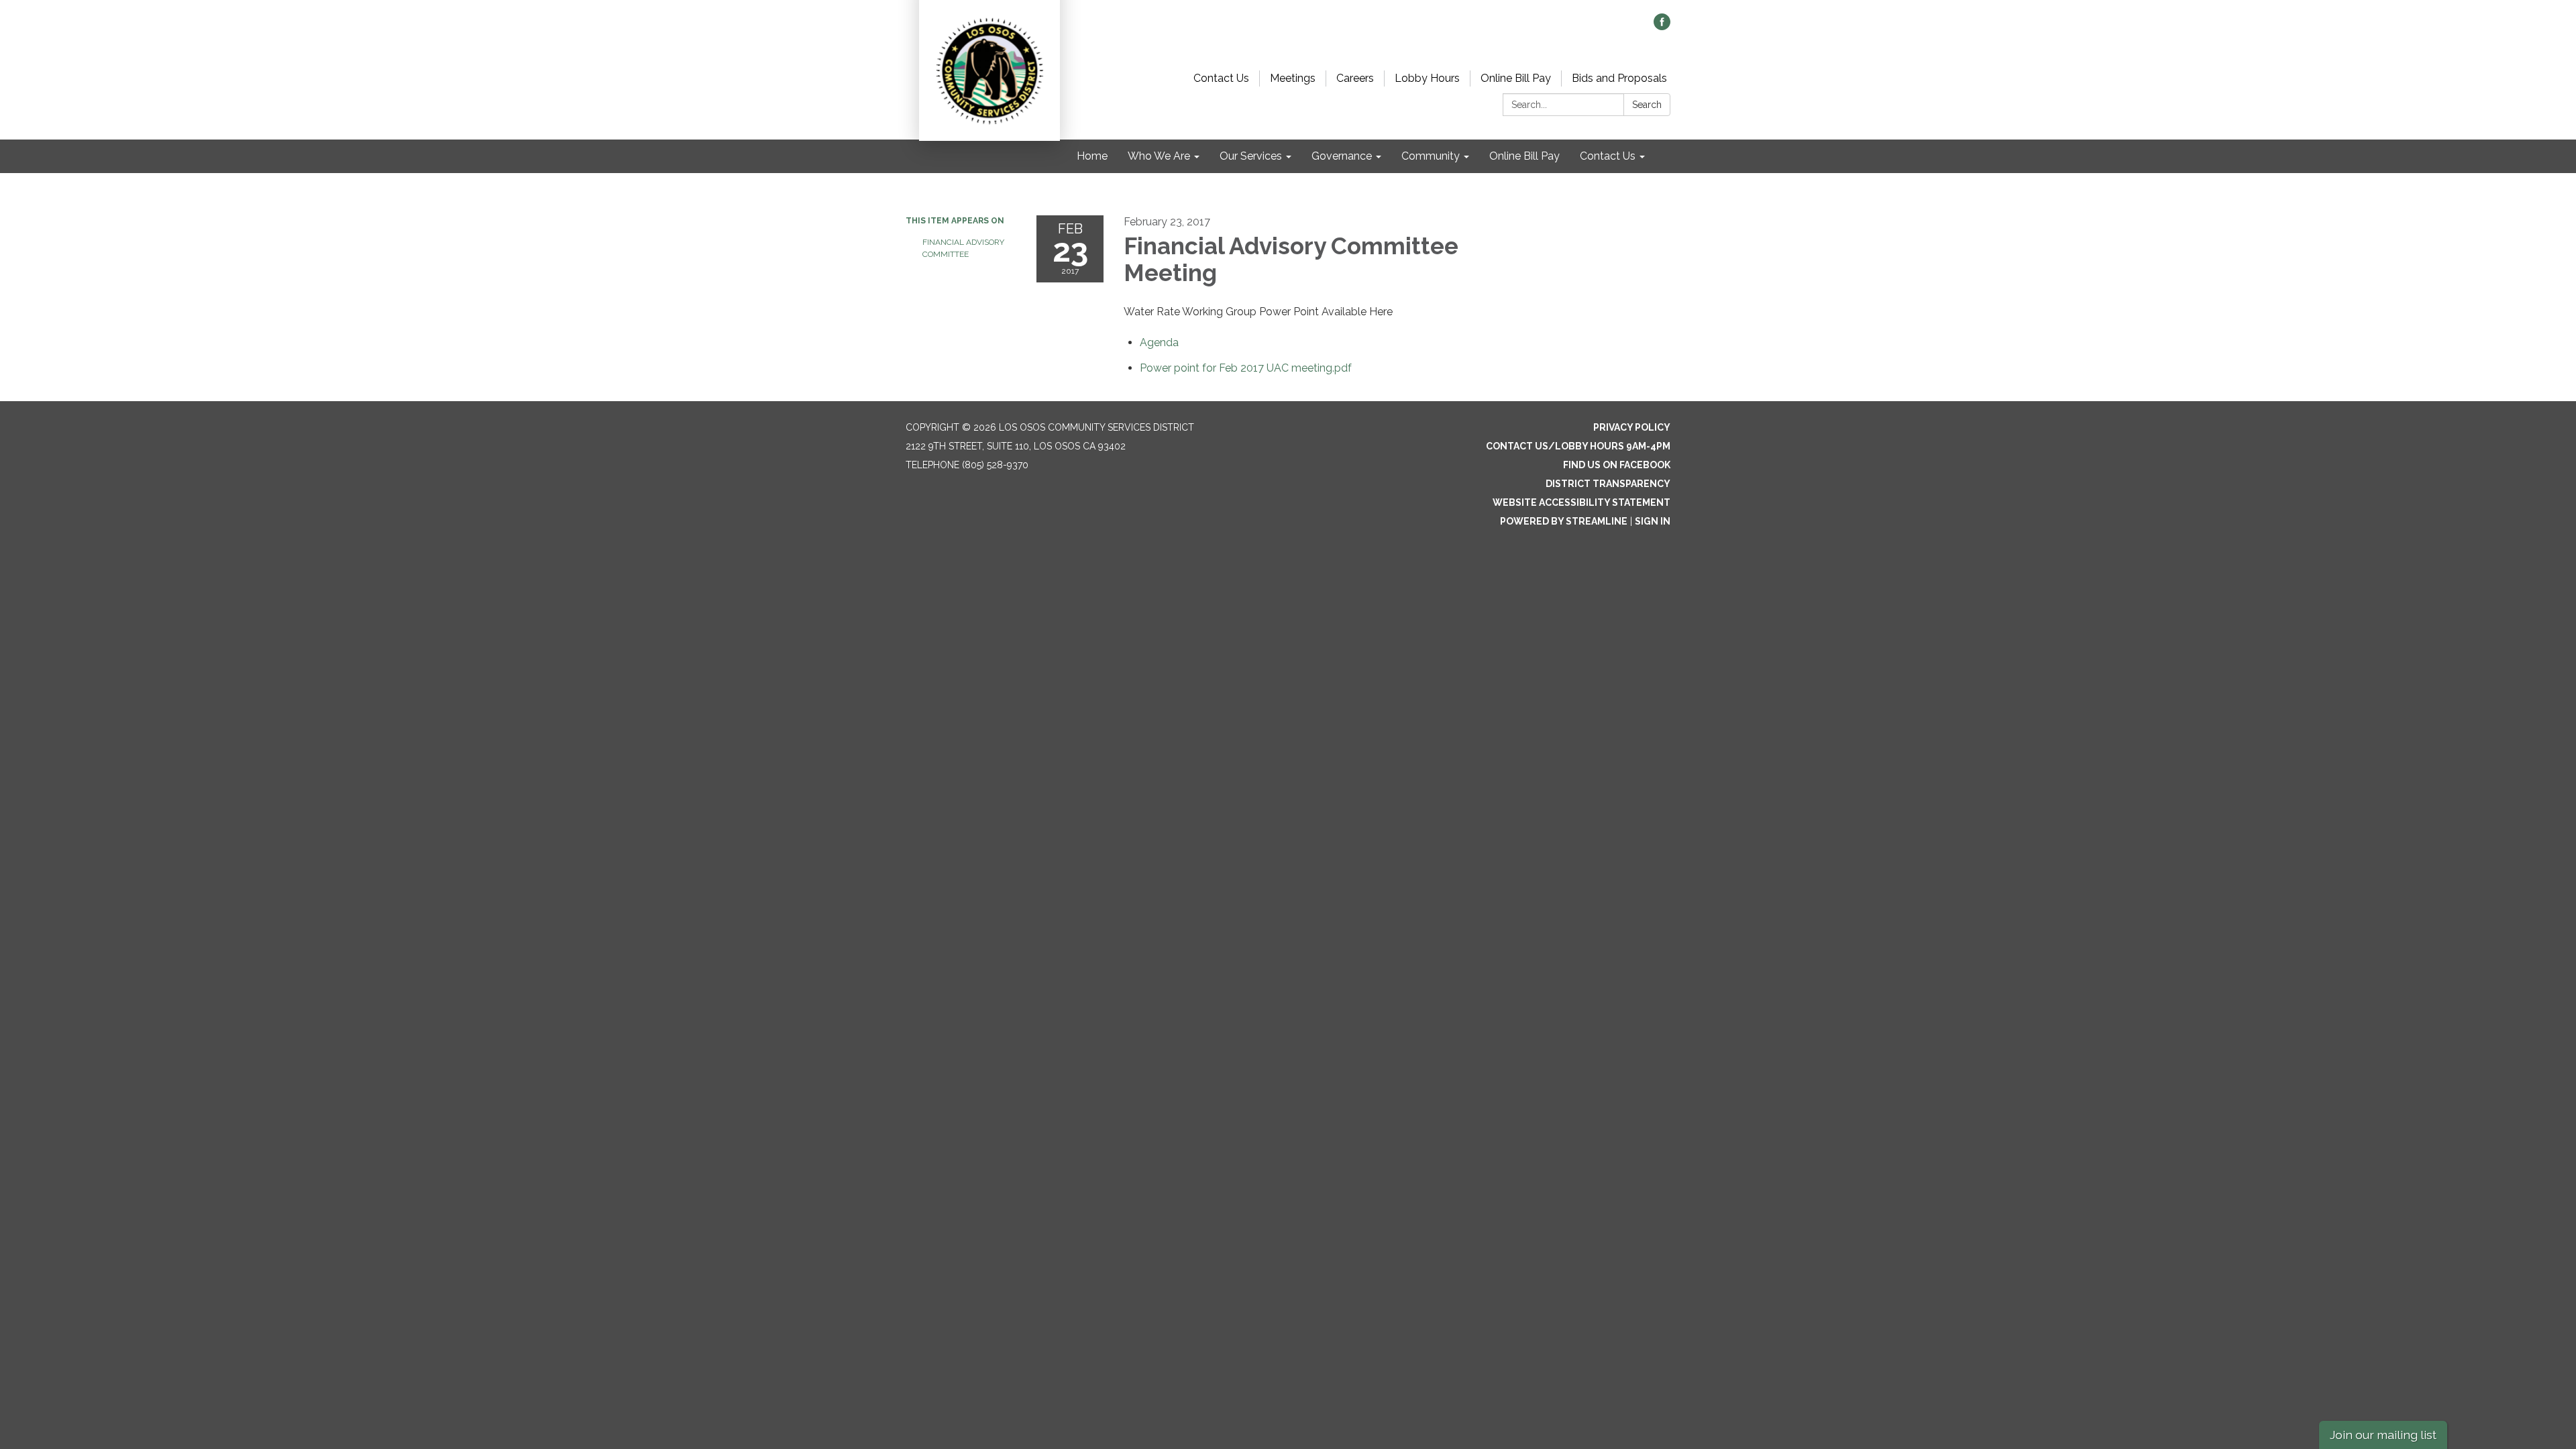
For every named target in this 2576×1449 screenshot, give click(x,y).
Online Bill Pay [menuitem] (1524, 156)
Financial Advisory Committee (963, 248)
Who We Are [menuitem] (1159, 156)
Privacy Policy (1632, 427)
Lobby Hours (1427, 78)
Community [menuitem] (1431, 156)
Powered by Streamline (1564, 521)
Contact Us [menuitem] (1608, 156)
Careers (1355, 78)
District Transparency (1608, 484)
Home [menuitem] (1092, 156)
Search (1647, 105)
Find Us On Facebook (1617, 465)
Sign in (1653, 521)
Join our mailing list (2383, 1435)
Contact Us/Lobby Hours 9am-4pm (1578, 446)
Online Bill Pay (1516, 78)
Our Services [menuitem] (1251, 156)
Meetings (1293, 78)
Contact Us (1221, 78)
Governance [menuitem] (1342, 156)
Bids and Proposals (1619, 78)
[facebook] (1662, 26)
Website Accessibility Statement (1581, 502)
